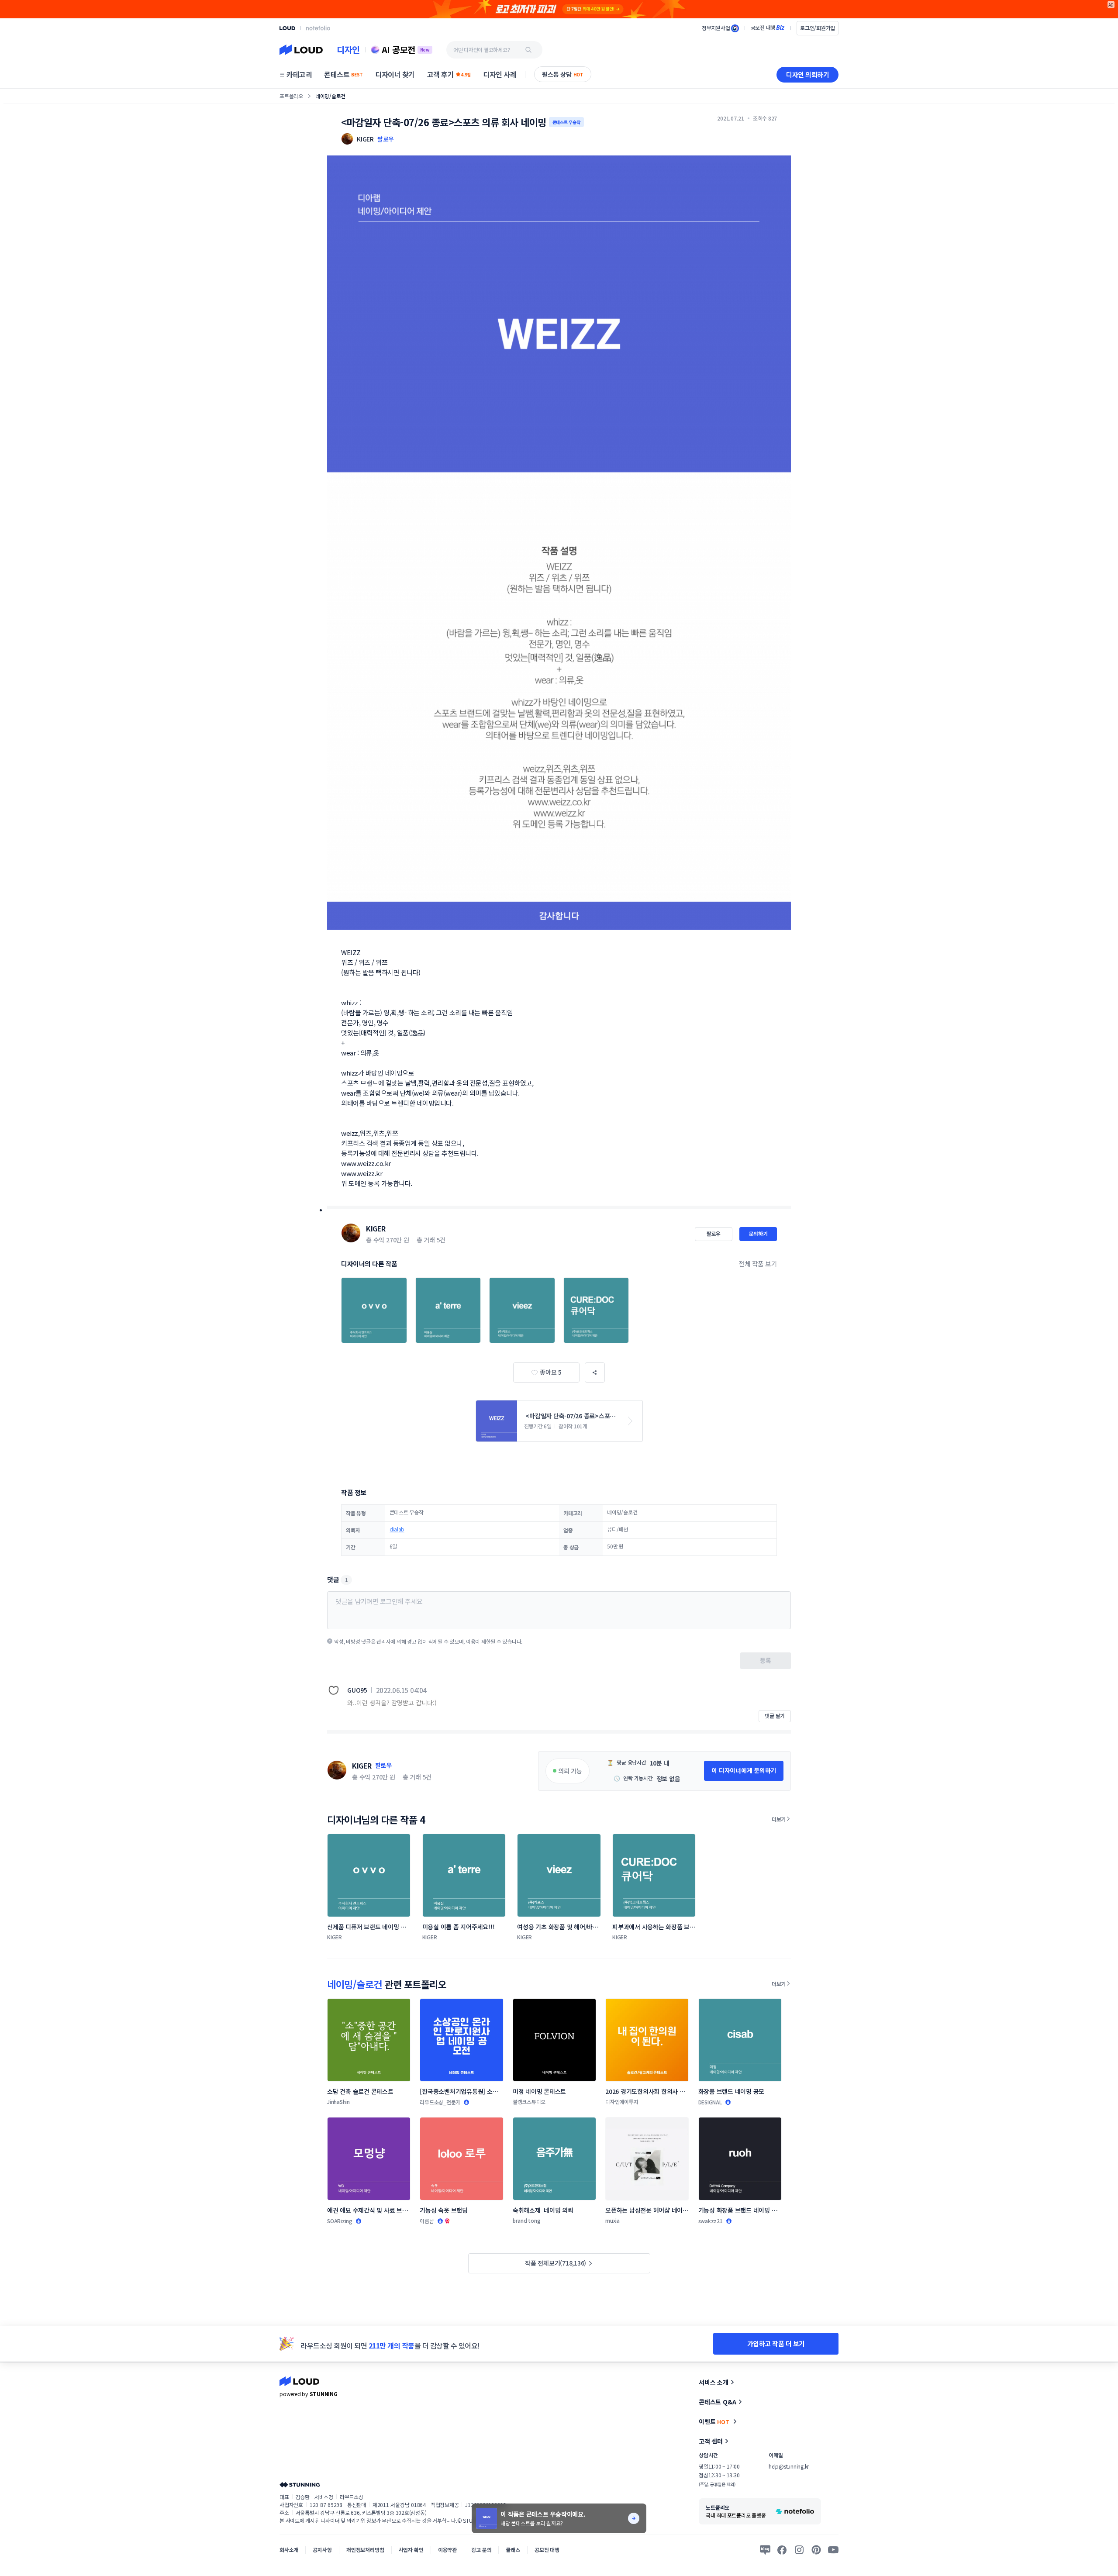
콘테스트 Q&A (718, 2402)
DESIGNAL (710, 2102)
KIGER (376, 1228)
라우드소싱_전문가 (440, 2102)
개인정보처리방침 (365, 2550)
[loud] (287, 28)
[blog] (765, 2550)
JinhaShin (338, 2102)
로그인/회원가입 (818, 28)
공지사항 (322, 2550)
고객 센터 (711, 2441)
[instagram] (799, 2550)
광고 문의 (481, 2550)
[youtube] (833, 2550)
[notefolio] (318, 28)
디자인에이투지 (622, 2102)
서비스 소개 (714, 2382)
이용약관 (447, 2550)
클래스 (513, 2550)
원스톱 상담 (563, 74)
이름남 (427, 2221)
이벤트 (714, 2421)
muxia (612, 2220)
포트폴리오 (291, 96)
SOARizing (340, 2221)
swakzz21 (711, 2221)
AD (1111, 5)
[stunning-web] (300, 2485)
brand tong (527, 2220)
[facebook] (782, 2550)
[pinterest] (816, 2550)
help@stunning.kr (789, 2466)
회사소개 (289, 2550)
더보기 (779, 1819)
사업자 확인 (411, 2550)
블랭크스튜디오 (529, 2102)
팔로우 (386, 139)
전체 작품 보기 (758, 1264)
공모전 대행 (547, 2550)
